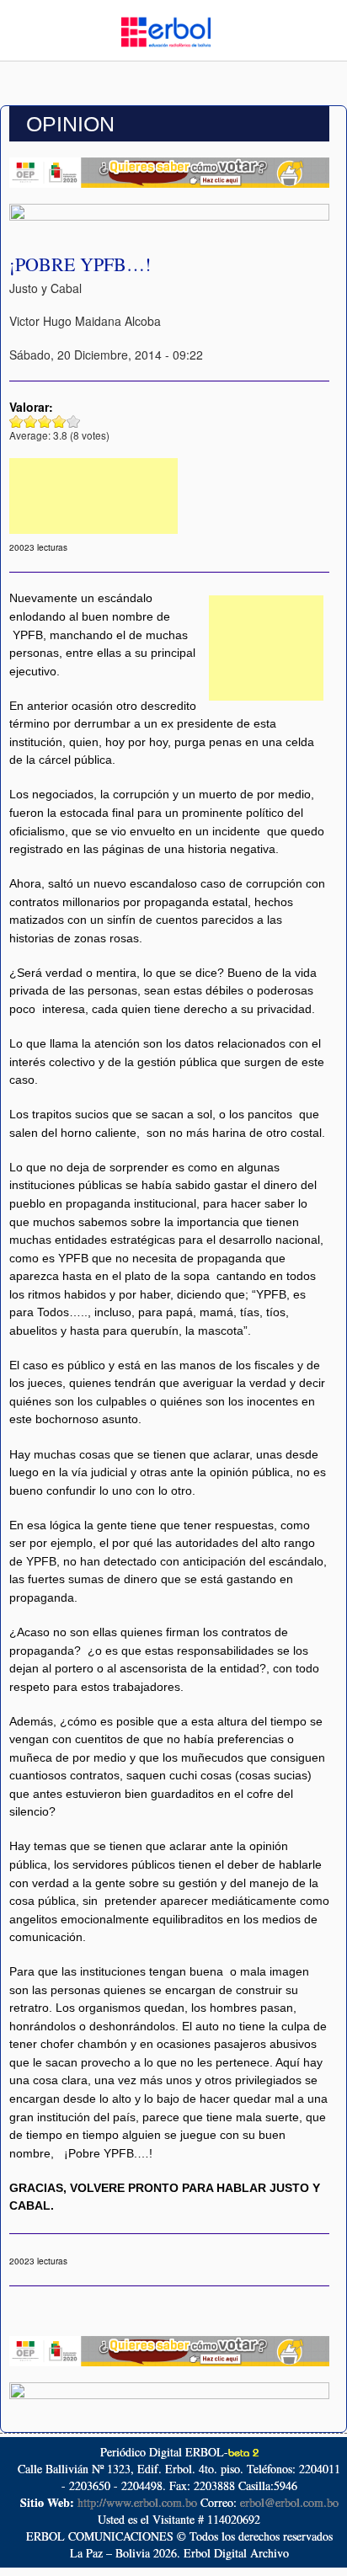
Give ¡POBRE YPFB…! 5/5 (74, 421)
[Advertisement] (93, 496)
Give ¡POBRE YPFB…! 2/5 (31, 421)
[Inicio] (166, 30)
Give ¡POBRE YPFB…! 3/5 (45, 421)
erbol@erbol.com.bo (289, 2502)
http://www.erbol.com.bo (137, 2502)
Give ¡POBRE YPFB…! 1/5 (16, 421)
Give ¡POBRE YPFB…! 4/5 (59, 421)
